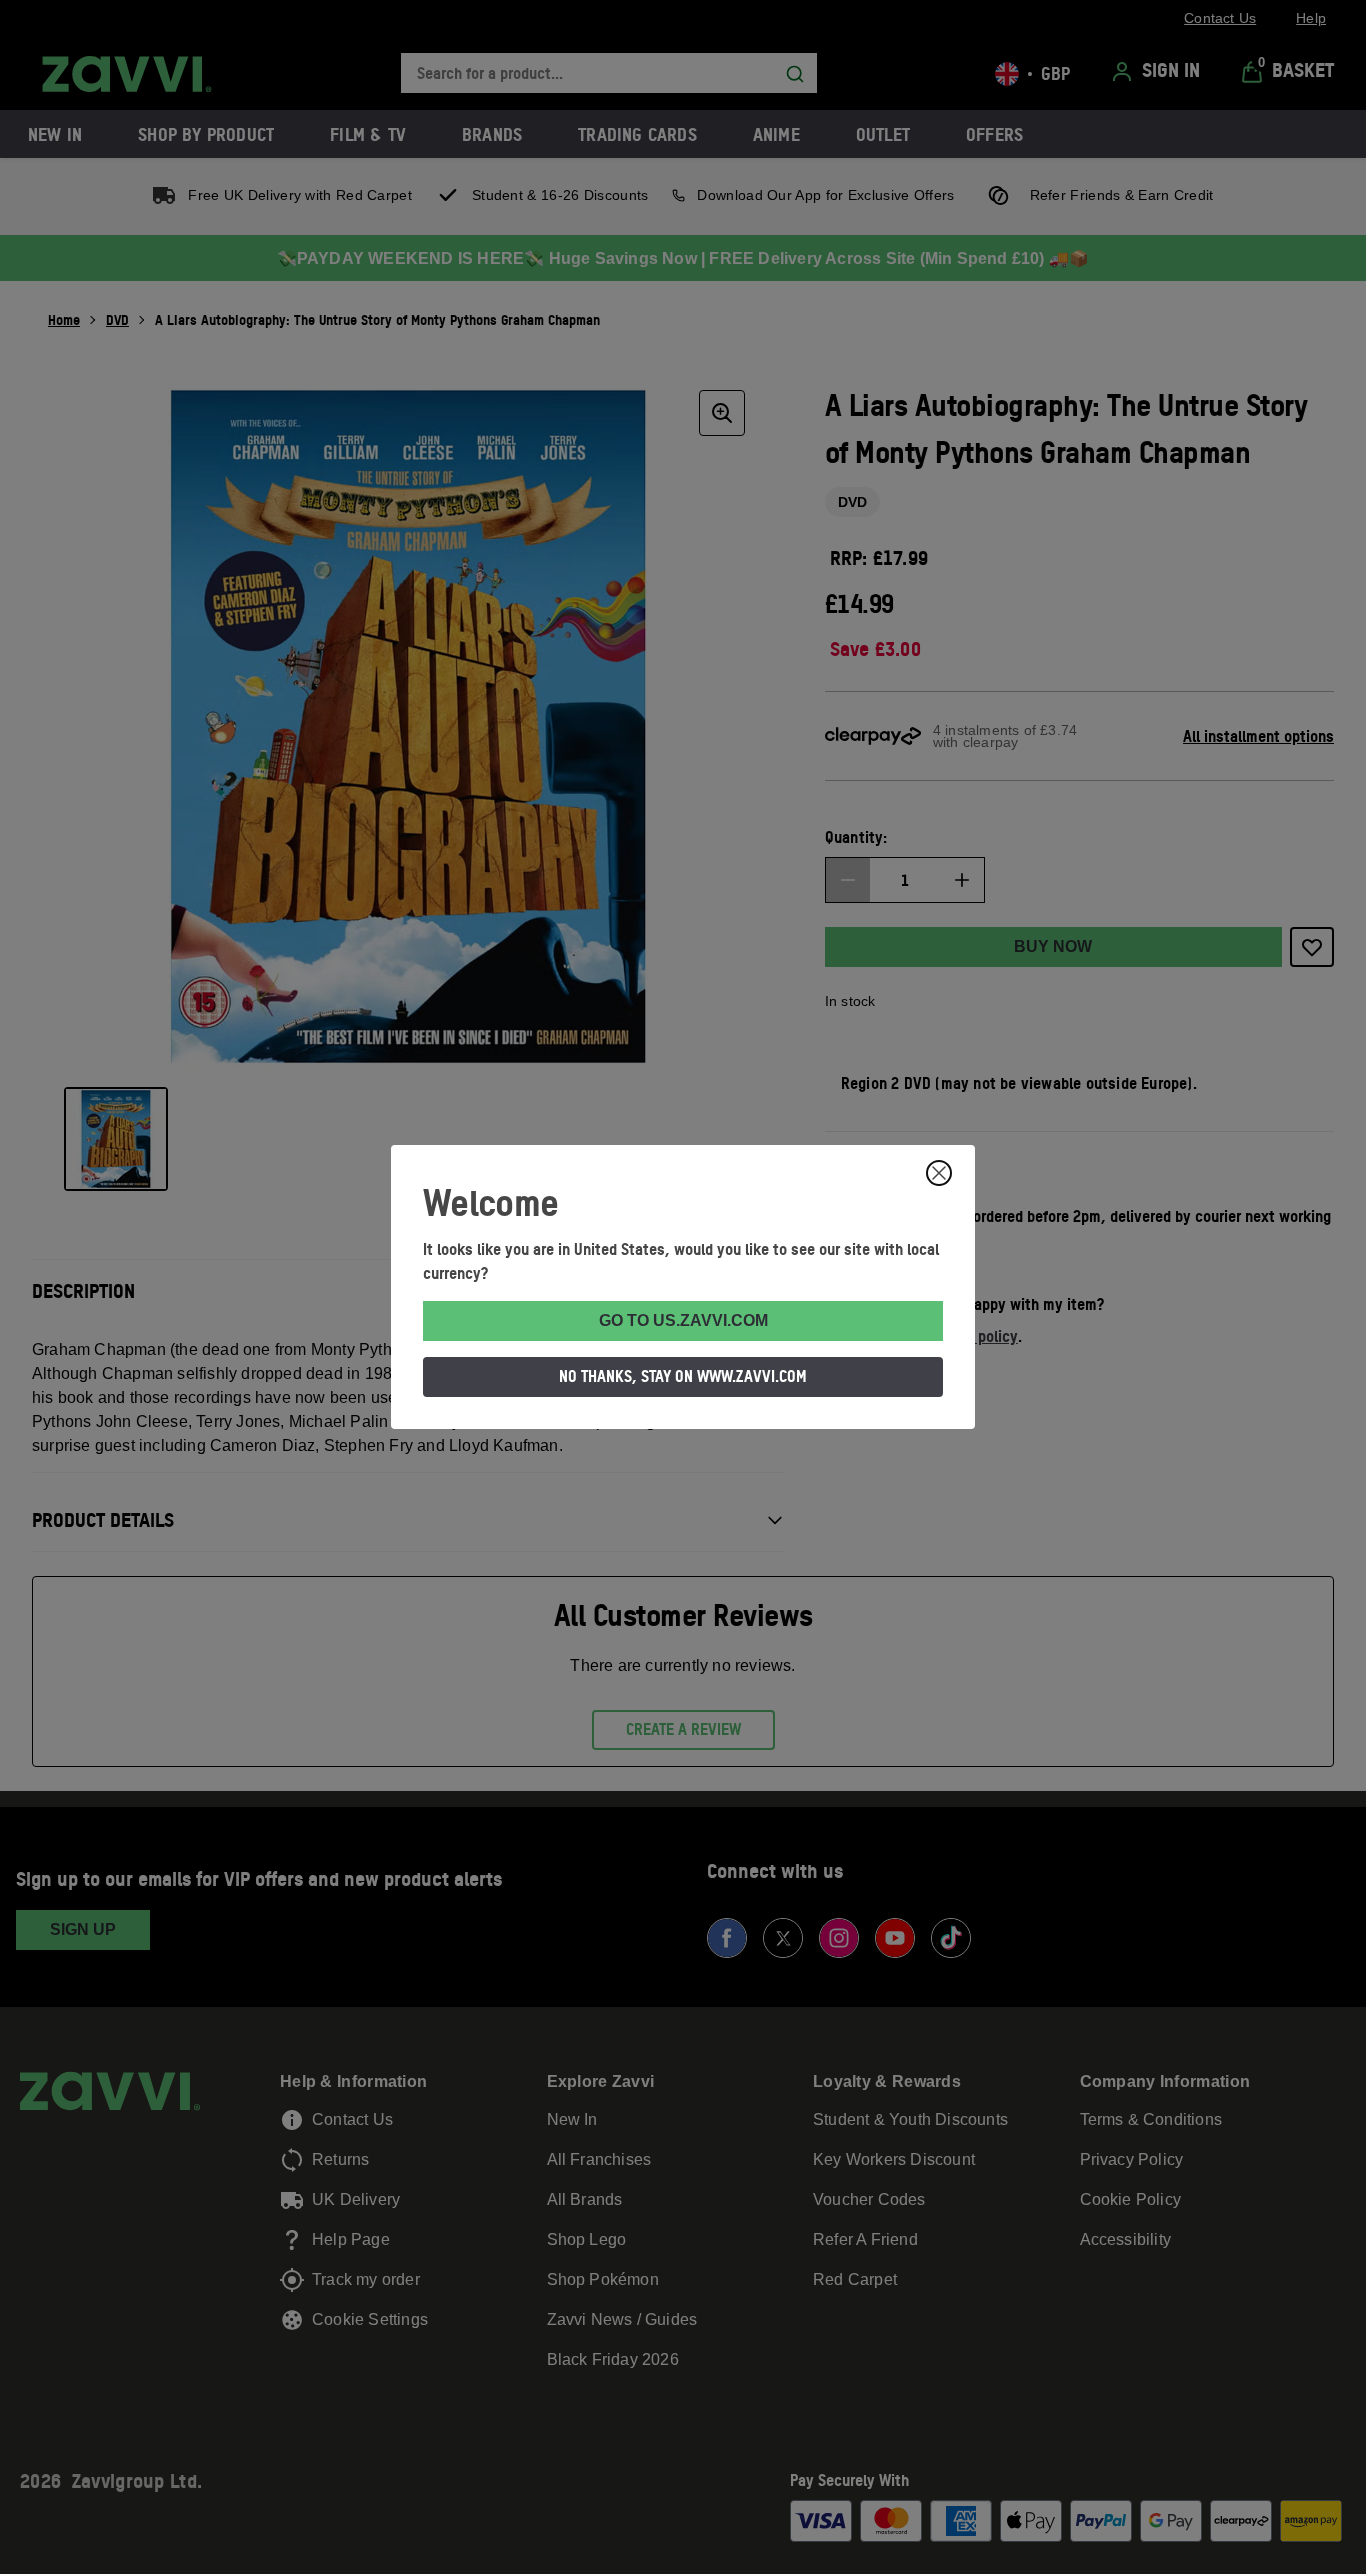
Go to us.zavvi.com (683, 1320)
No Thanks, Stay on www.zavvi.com (683, 1376)
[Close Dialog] (939, 1173)
